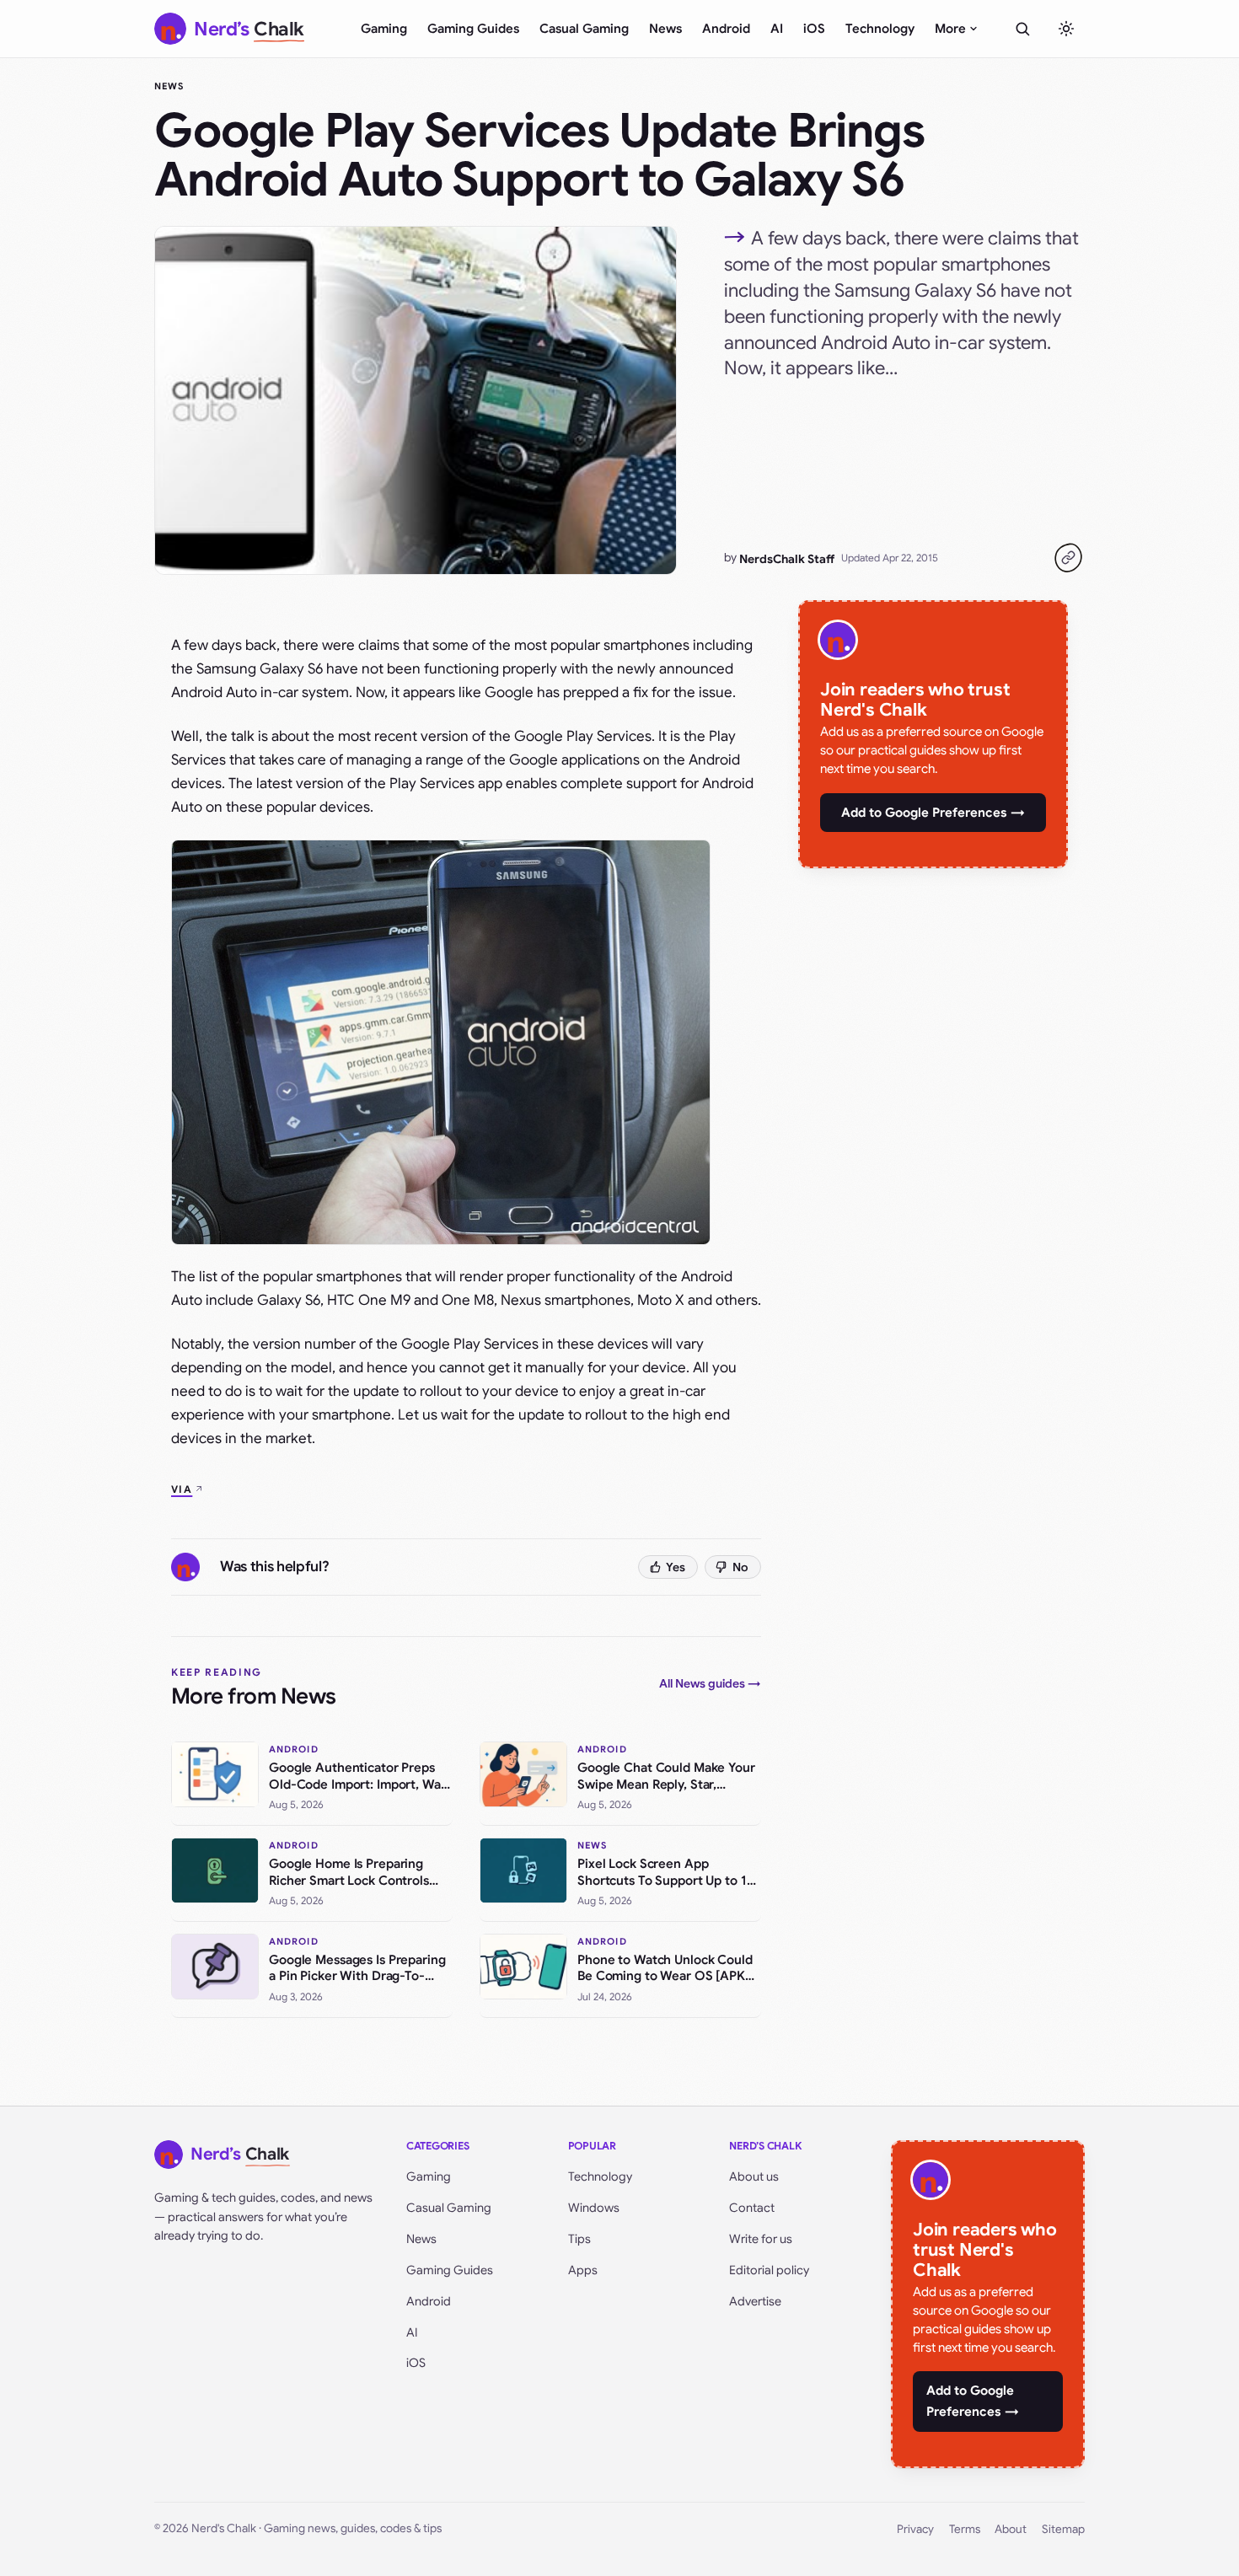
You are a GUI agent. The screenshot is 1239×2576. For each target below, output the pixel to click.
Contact (752, 2208)
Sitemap (1063, 2529)
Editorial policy (769, 2270)
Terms (965, 2529)
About (1011, 2529)
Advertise (755, 2301)
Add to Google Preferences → (933, 813)
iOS (814, 29)
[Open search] (1022, 29)
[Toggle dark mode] (1066, 29)
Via (182, 1489)
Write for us (761, 2239)
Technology (880, 29)
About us (754, 2176)
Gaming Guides (473, 29)
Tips (579, 2239)
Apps (583, 2270)
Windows (594, 2208)
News (665, 29)
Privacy (915, 2529)
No (740, 1567)
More (950, 29)
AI (777, 29)
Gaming (384, 29)
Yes (676, 1567)
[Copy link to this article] (1068, 558)
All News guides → (710, 1683)
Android (726, 29)
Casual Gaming (584, 29)
